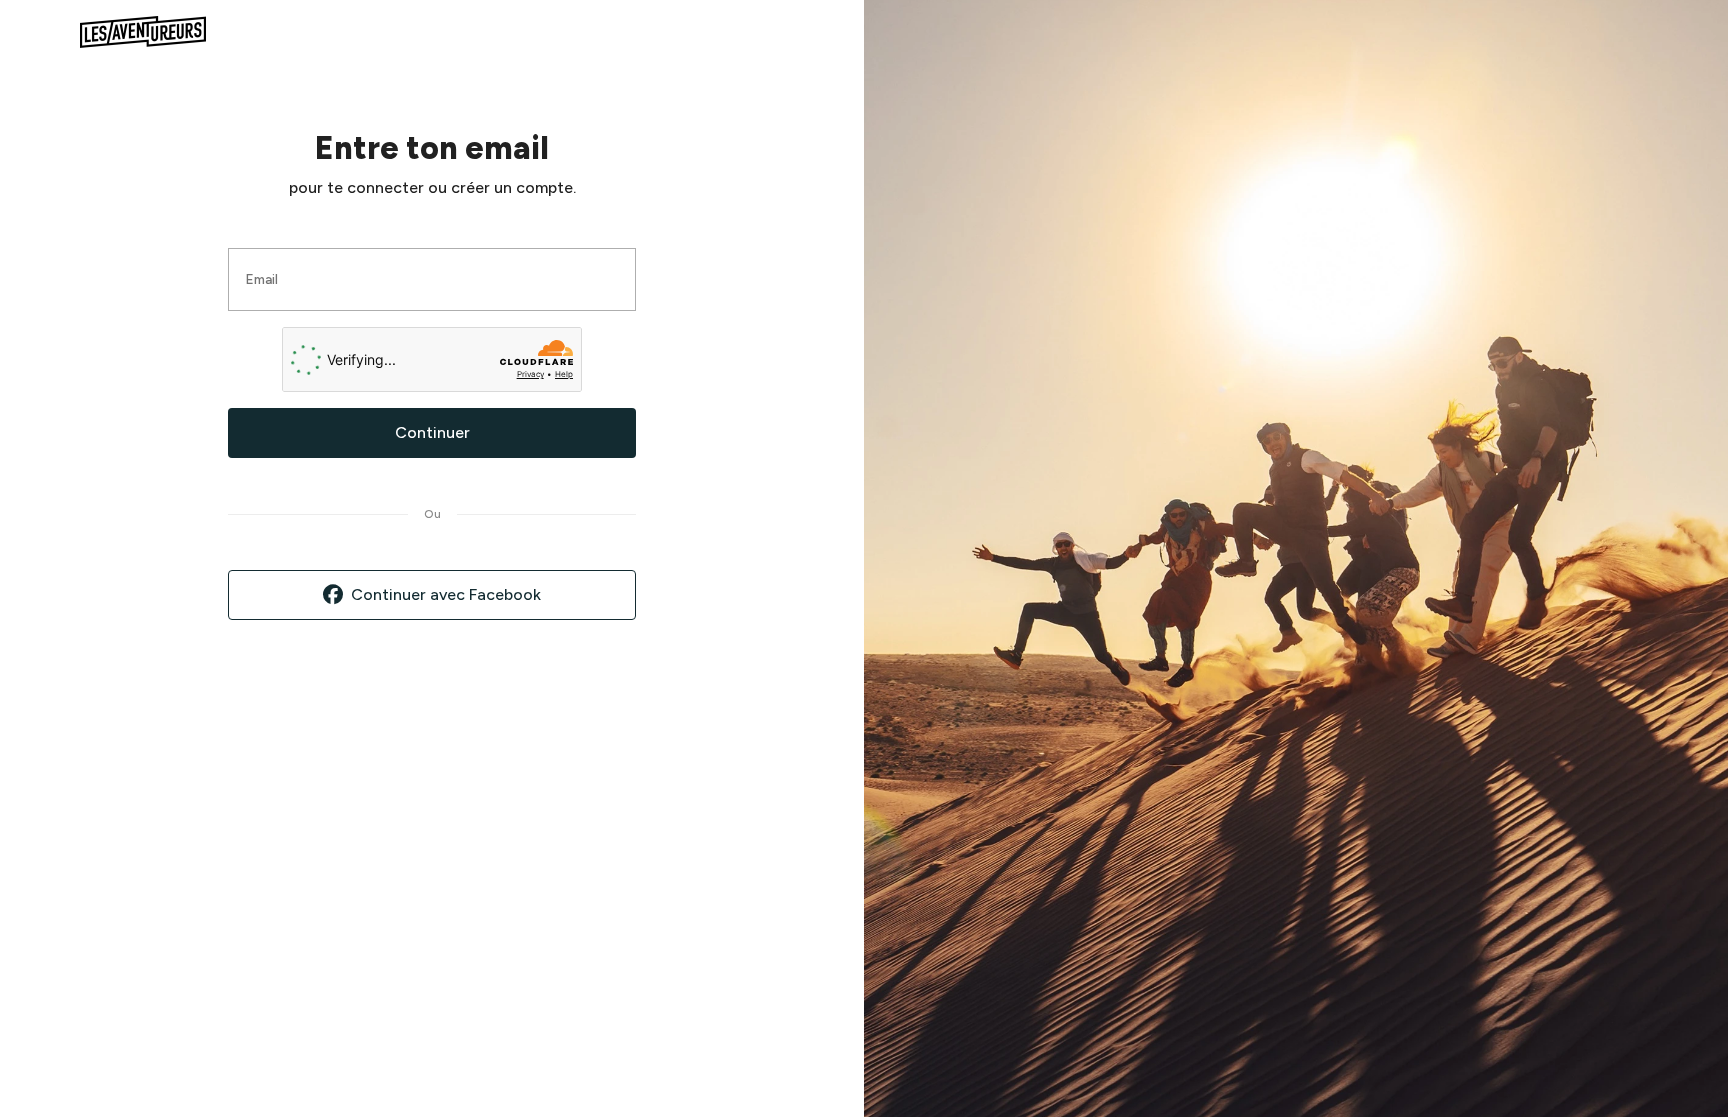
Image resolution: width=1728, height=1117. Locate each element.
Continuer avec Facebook (446, 594)
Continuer (432, 432)
